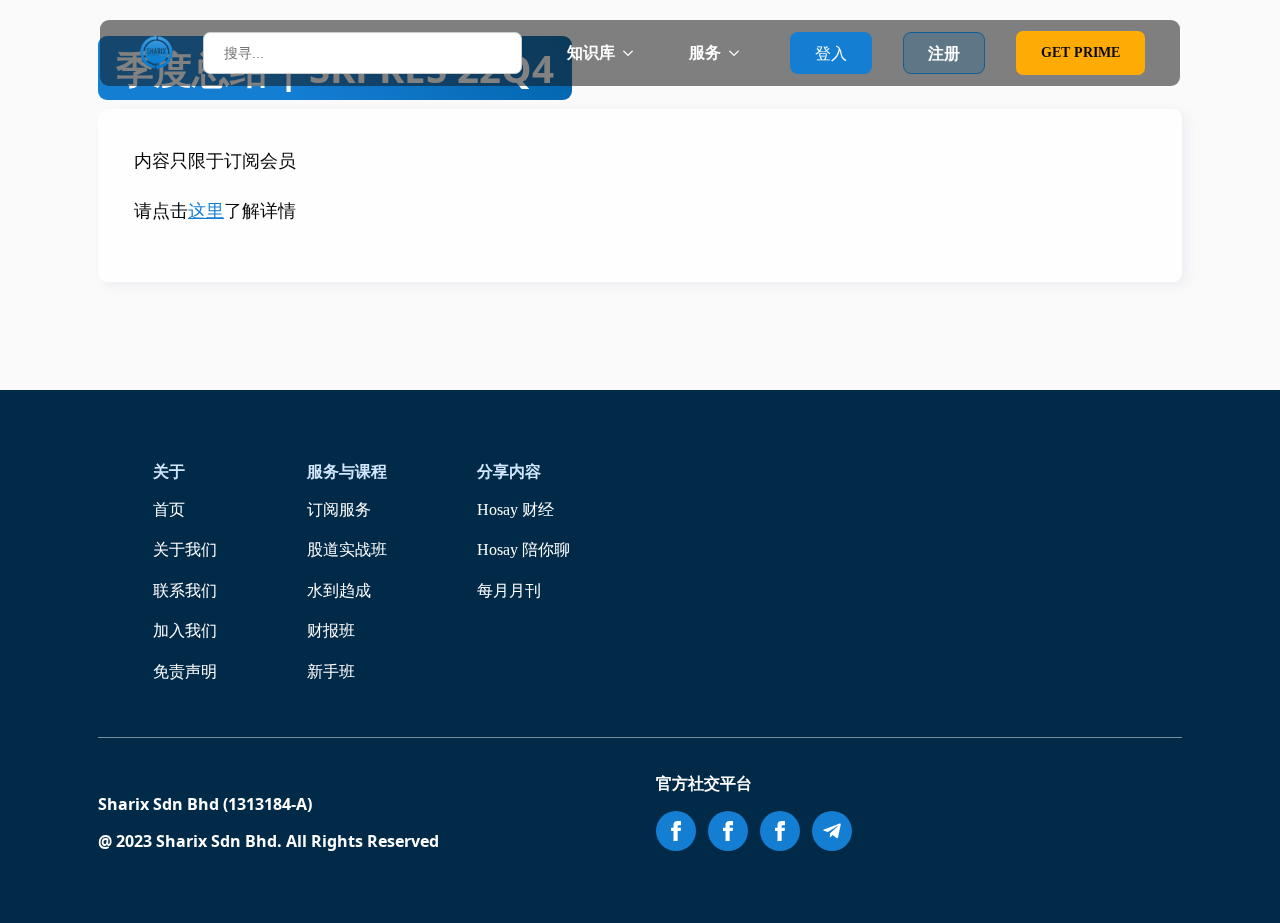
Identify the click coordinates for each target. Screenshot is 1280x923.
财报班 (331, 630)
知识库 (591, 52)
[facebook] (676, 831)
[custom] (832, 831)
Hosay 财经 (515, 509)
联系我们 (185, 590)
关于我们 (185, 549)
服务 (705, 52)
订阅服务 (339, 509)
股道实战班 (347, 549)
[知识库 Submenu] (634, 53)
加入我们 (185, 630)
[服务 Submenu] (740, 53)
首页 (169, 509)
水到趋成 (339, 590)
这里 (206, 211)
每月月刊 (509, 590)
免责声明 (185, 671)
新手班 (331, 671)
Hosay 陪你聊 (523, 549)
